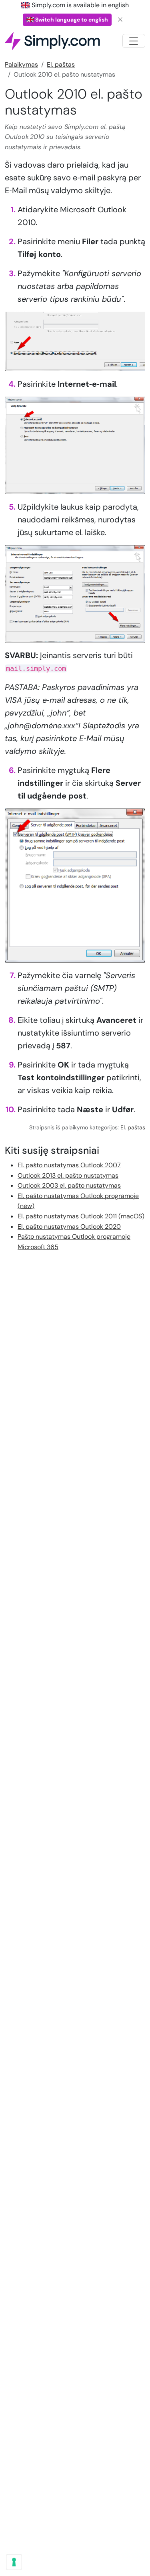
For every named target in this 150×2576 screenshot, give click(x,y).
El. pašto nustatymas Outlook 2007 (69, 1165)
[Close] (120, 20)
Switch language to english (71, 20)
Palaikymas (21, 64)
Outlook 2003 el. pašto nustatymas (69, 1185)
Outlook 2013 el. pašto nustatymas (68, 1175)
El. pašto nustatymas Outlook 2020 (69, 1227)
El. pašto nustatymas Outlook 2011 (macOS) (81, 1216)
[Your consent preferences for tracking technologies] (14, 2562)
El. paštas (61, 64)
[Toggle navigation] (134, 41)
